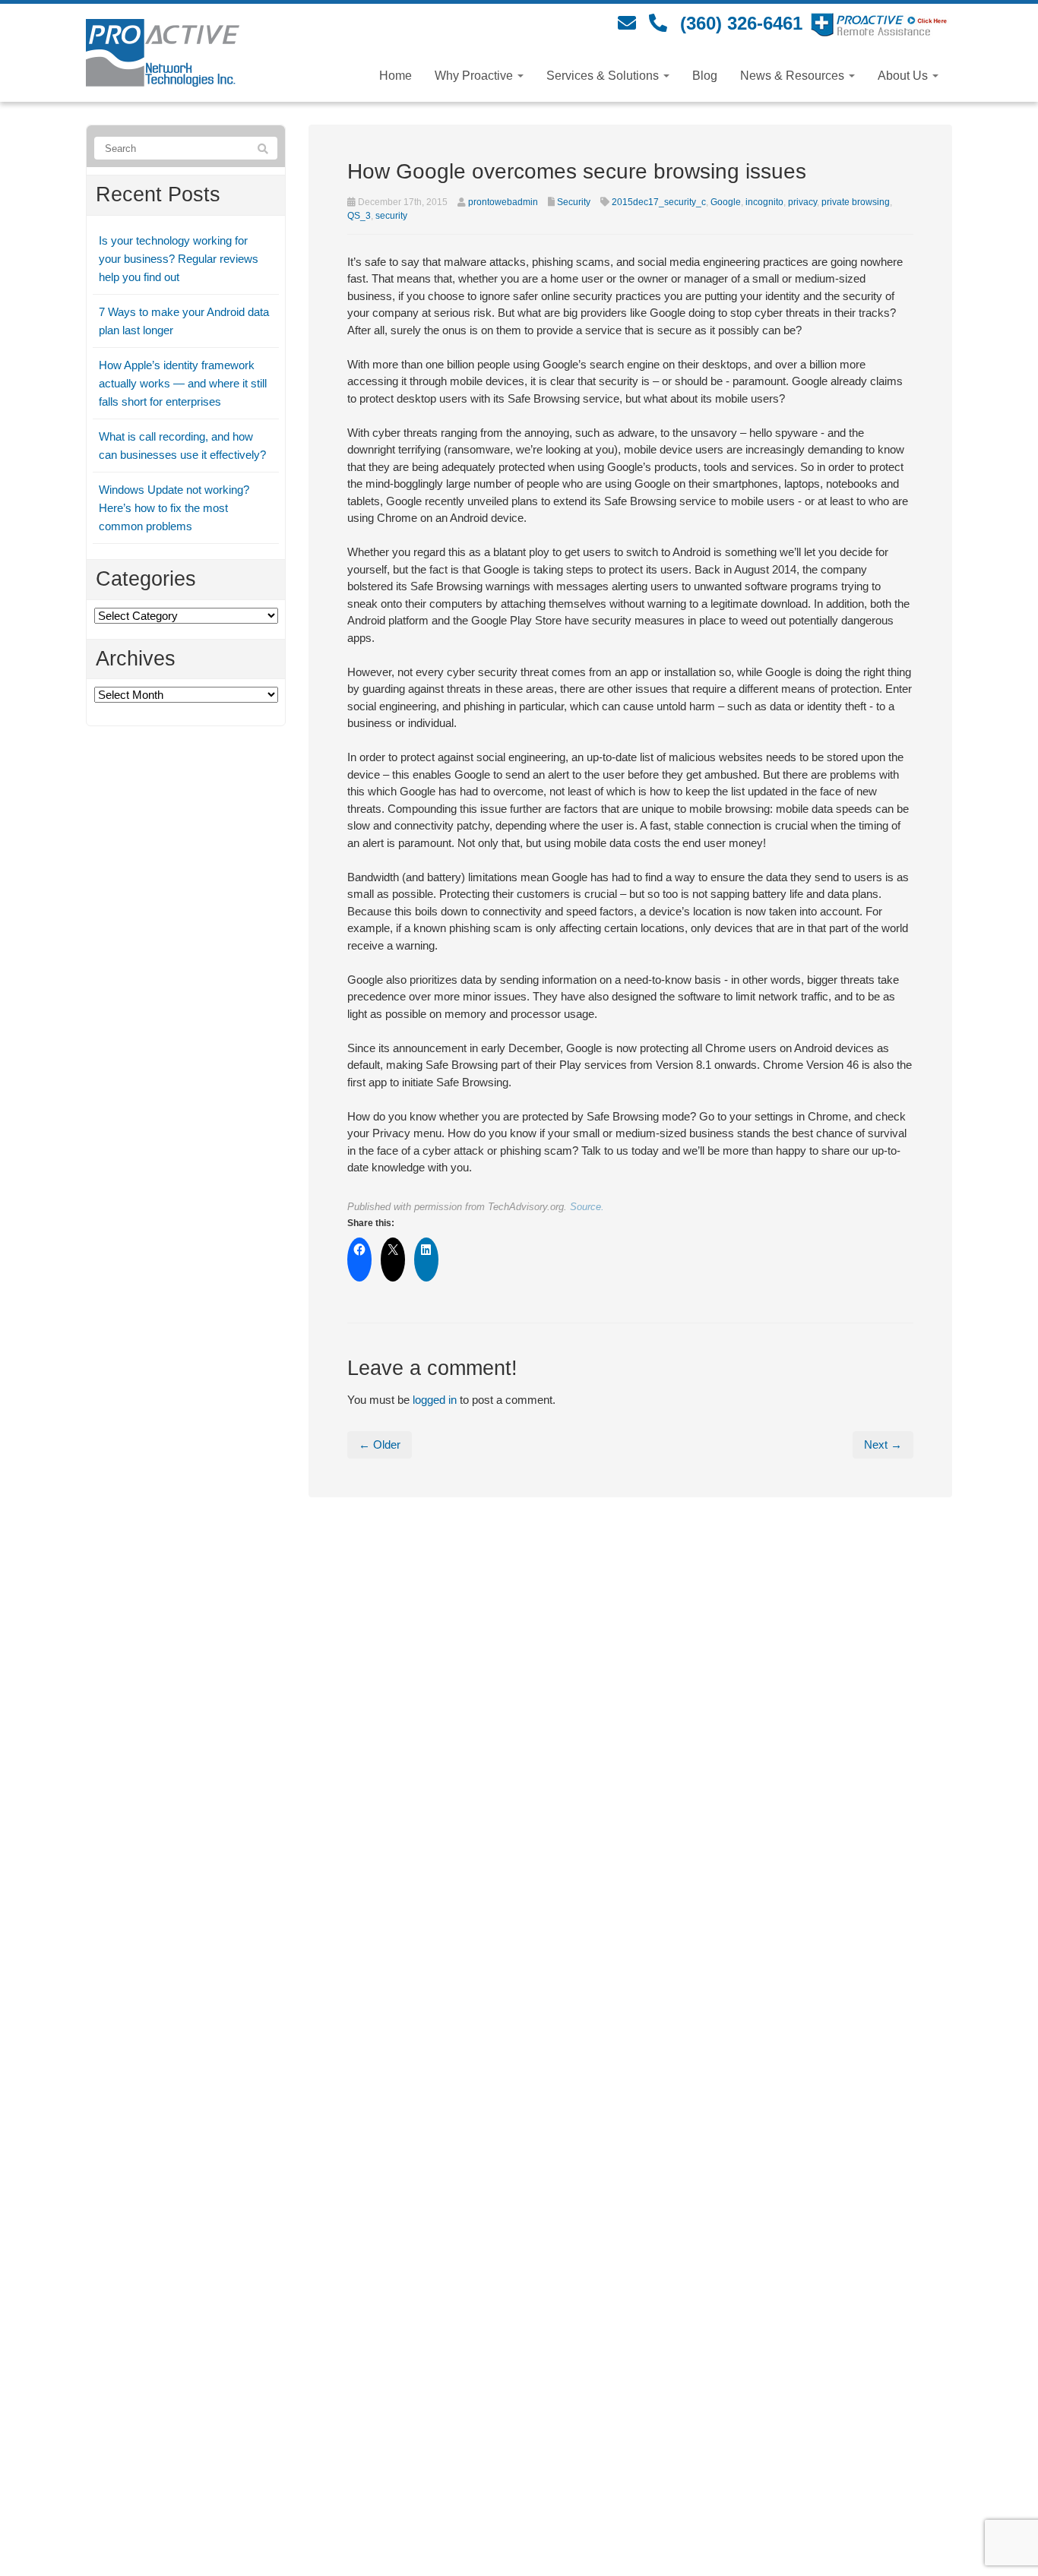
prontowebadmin (503, 202)
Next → (883, 1444)
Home (396, 76)
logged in (435, 1400)
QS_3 (359, 216)
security (391, 216)
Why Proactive (475, 76)
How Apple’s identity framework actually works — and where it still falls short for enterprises (183, 383)
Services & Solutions (604, 76)
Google (726, 202)
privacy (802, 202)
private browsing (856, 202)
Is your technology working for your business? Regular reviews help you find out (179, 259)
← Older (380, 1444)
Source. (587, 1207)
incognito (764, 202)
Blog (705, 76)
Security (574, 202)
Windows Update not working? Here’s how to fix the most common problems (174, 508)
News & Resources (794, 76)
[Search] (263, 149)
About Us (904, 76)
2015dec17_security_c (659, 202)
